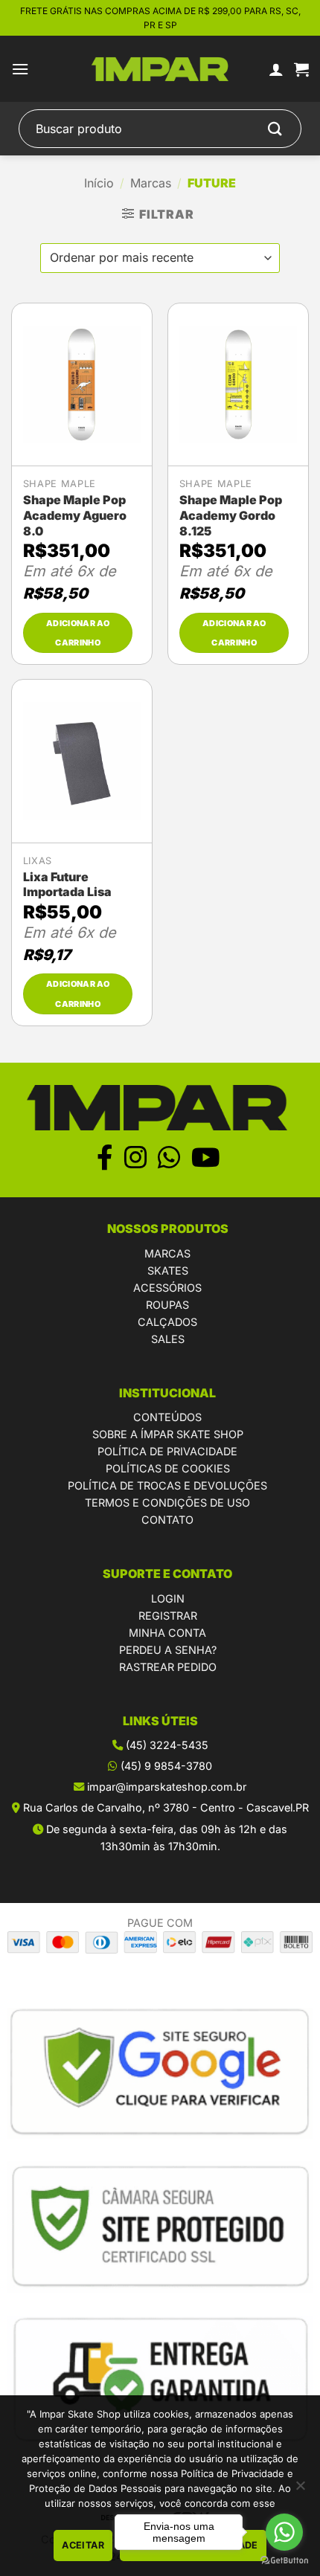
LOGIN (168, 1598)
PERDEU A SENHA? (168, 1650)
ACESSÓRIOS (167, 1288)
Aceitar (83, 2545)
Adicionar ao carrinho (78, 633)
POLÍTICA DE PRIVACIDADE (167, 1451)
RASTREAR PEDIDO (168, 1667)
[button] (20, 69)
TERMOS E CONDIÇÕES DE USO (167, 1503)
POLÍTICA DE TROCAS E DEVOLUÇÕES (167, 1485)
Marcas (151, 183)
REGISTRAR (168, 1616)
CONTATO (167, 1520)
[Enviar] (275, 129)
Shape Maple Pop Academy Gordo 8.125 (231, 515)
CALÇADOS (167, 1322)
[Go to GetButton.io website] (284, 2561)
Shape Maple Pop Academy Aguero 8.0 (75, 515)
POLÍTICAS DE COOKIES (168, 1468)
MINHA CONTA (167, 1633)
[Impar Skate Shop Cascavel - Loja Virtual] (160, 70)
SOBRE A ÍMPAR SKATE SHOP (168, 1434)
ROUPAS (167, 1305)
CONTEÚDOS (167, 1417)
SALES (168, 1339)
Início (99, 183)
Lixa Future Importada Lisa (67, 885)
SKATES (168, 1271)
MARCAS (167, 1253)
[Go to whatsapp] (284, 2532)
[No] (300, 2490)
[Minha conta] (276, 69)
